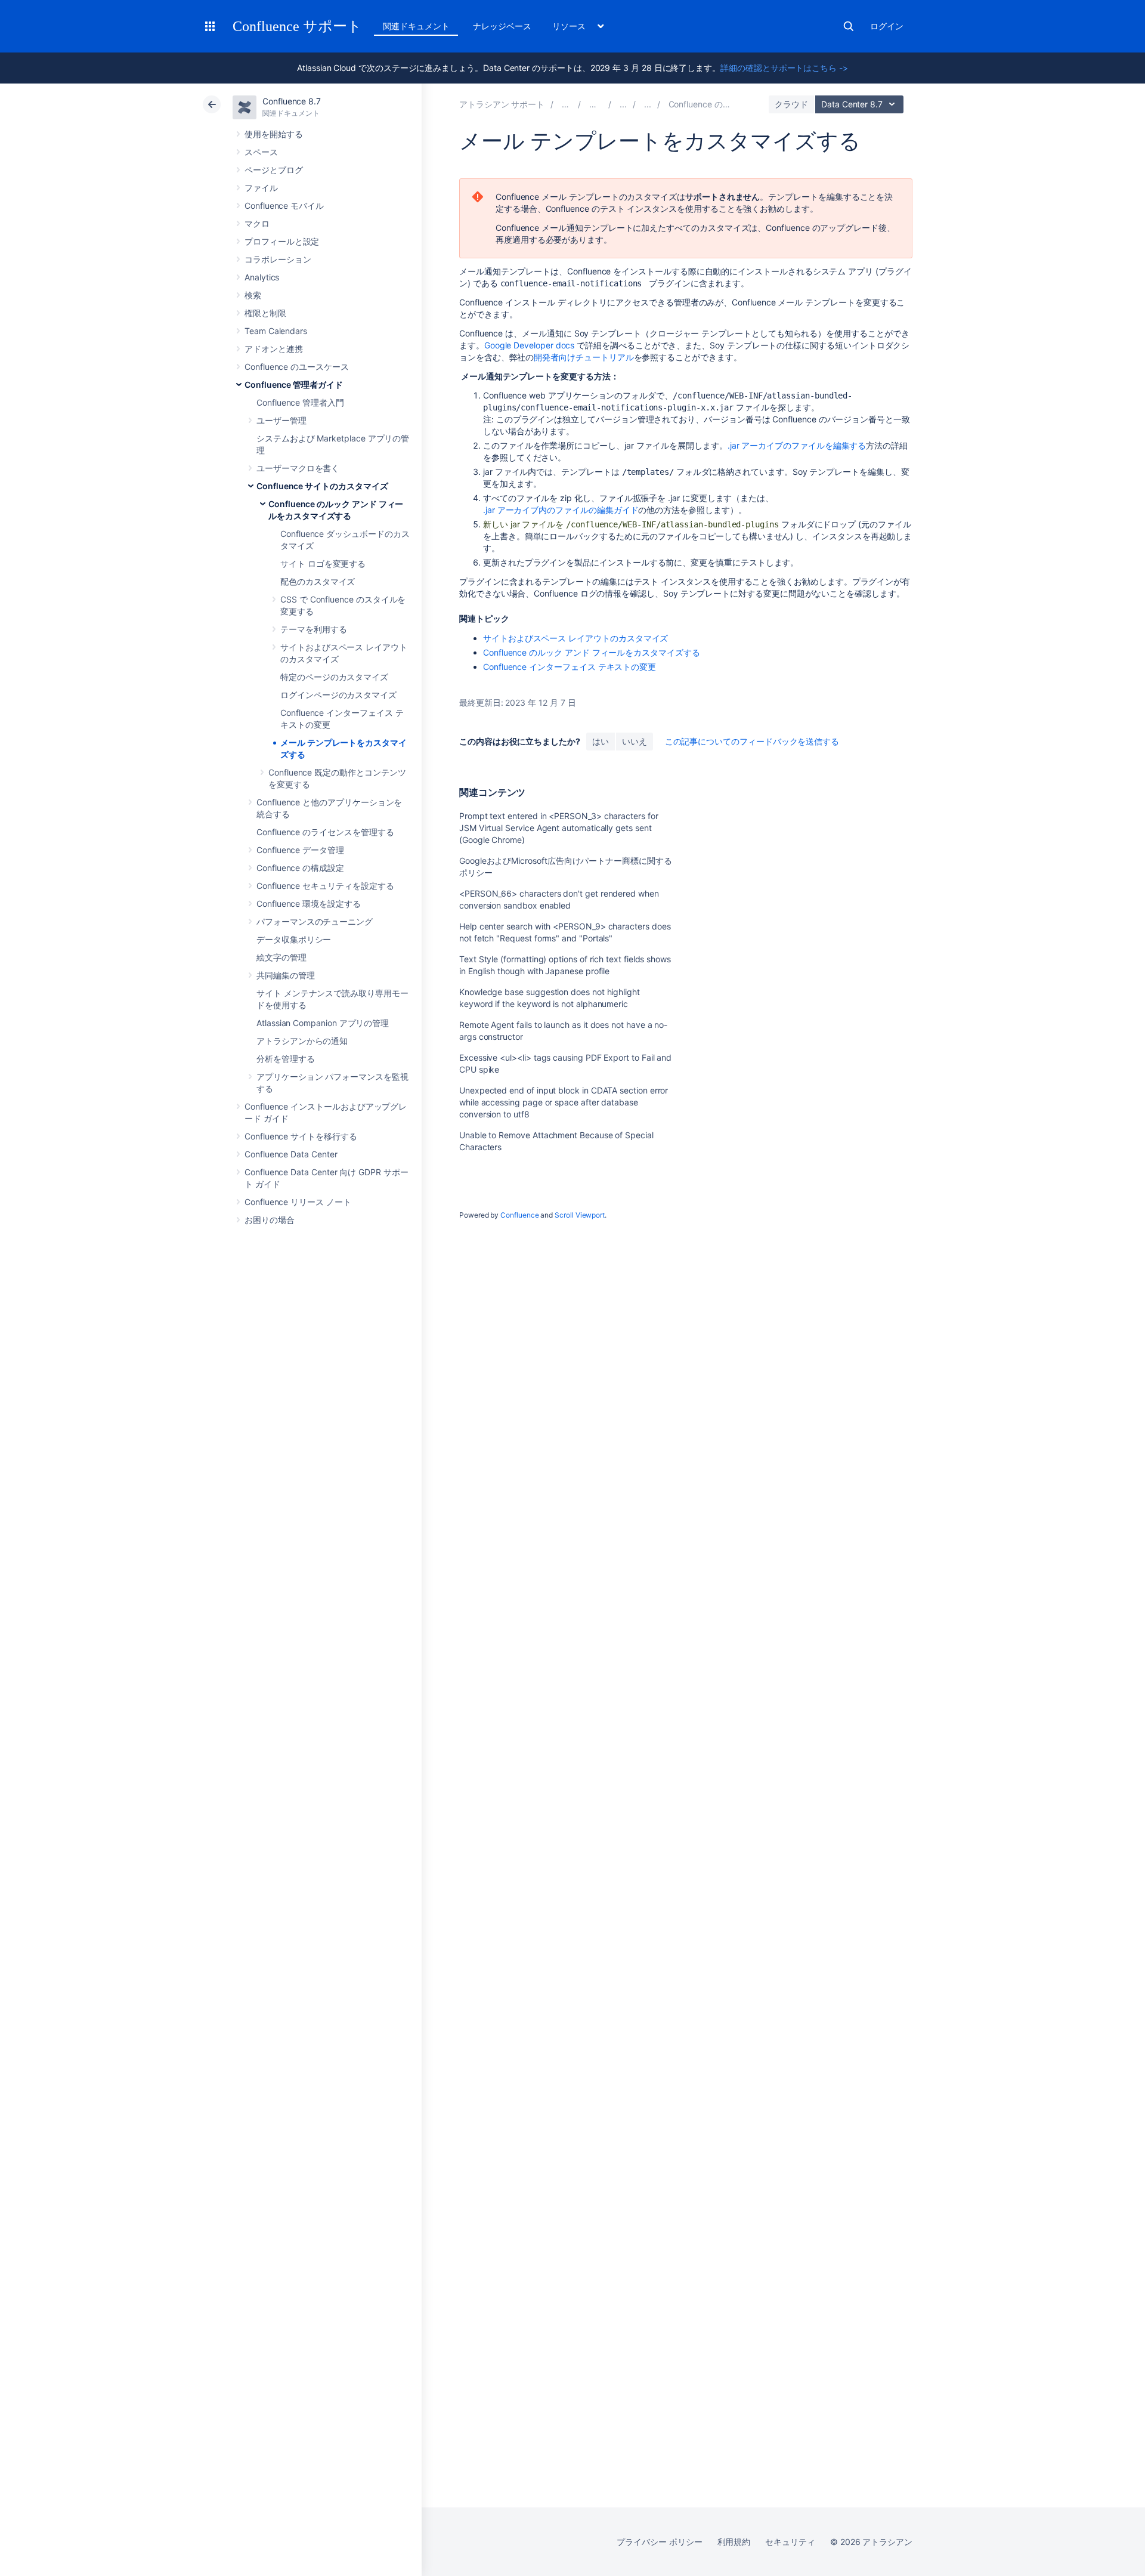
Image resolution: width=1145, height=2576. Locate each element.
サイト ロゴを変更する (323, 563)
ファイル (261, 188)
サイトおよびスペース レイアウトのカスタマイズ (575, 638)
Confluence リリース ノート (298, 1202)
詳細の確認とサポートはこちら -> (784, 68)
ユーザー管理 (281, 420)
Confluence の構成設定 (300, 868)
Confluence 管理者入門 (300, 402)
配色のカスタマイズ (318, 581)
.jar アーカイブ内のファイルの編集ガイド (561, 510)
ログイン (887, 26)
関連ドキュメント (416, 26)
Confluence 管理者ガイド (294, 384)
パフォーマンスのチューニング (315, 921)
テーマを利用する (313, 629)
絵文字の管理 (281, 957)
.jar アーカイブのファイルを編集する (797, 445)
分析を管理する (286, 1059)
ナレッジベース (502, 26)
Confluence (519, 1215)
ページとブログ (274, 170)
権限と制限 (265, 313)
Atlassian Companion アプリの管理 (323, 1023)
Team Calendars (276, 331)
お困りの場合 (270, 1220)
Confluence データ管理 (300, 850)
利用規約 (734, 2542)
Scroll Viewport (580, 1215)
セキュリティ (790, 2542)
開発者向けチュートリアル (584, 357)
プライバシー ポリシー (659, 2542)
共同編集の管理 (286, 975)
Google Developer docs (530, 345)
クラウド (791, 104)
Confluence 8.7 (292, 101)
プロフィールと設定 (282, 241)
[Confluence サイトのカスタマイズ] (648, 104)
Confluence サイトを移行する (301, 1136)
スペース (261, 152)
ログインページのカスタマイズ (338, 695)
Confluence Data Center (291, 1154)
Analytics (262, 277)
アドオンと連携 (274, 349)
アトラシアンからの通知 (302, 1041)
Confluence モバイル (284, 206)
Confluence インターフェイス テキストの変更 (570, 667)
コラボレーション (278, 259)
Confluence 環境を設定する (309, 904)
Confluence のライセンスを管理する (325, 832)
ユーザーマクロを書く (298, 468)
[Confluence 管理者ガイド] (623, 104)
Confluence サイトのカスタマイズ (322, 486)
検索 (849, 26)
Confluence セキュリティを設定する (325, 886)
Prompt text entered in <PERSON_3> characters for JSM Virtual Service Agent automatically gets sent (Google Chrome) (559, 828)
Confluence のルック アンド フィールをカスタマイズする (592, 652)
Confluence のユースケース (297, 367)
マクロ (257, 223)
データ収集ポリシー (294, 939)
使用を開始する (274, 134)
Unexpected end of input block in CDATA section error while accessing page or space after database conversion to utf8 (564, 1102)
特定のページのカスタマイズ (334, 677)
